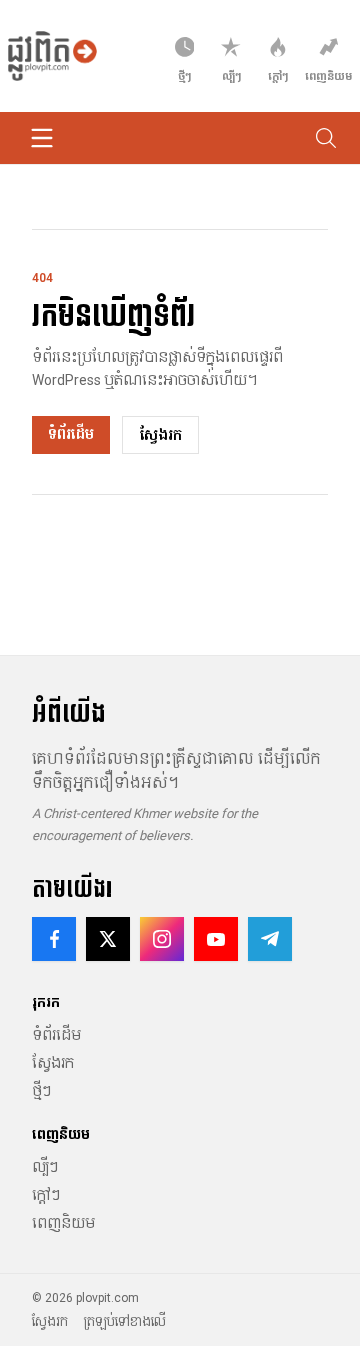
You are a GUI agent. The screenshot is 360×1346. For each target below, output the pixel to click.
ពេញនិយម (63, 1223)
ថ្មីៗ (41, 1091)
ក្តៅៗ (46, 1195)
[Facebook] (54, 939)
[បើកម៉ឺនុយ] (42, 138)
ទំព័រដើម (71, 434)
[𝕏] (108, 939)
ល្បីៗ (45, 1167)
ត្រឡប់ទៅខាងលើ (125, 1322)
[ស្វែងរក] (326, 138)
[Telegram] (270, 939)
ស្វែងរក (160, 435)
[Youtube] (216, 939)
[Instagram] (162, 939)
